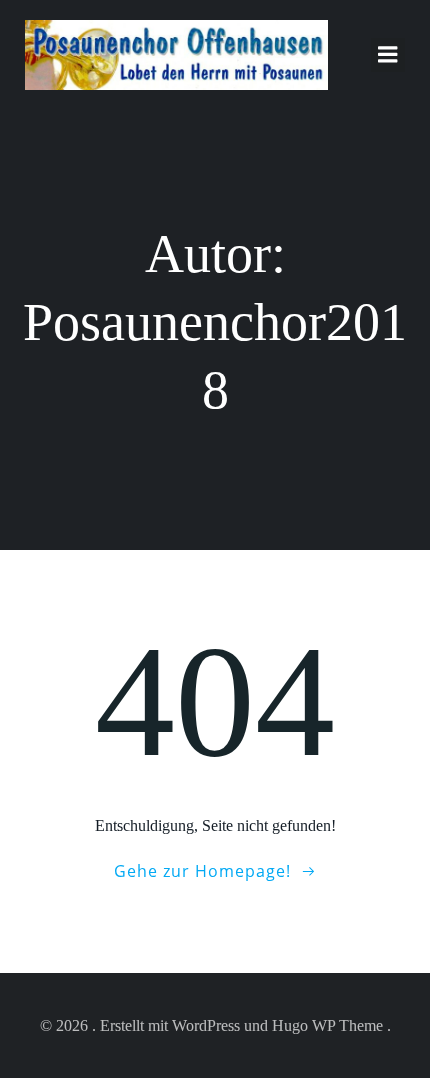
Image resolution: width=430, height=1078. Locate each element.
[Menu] (388, 55)
